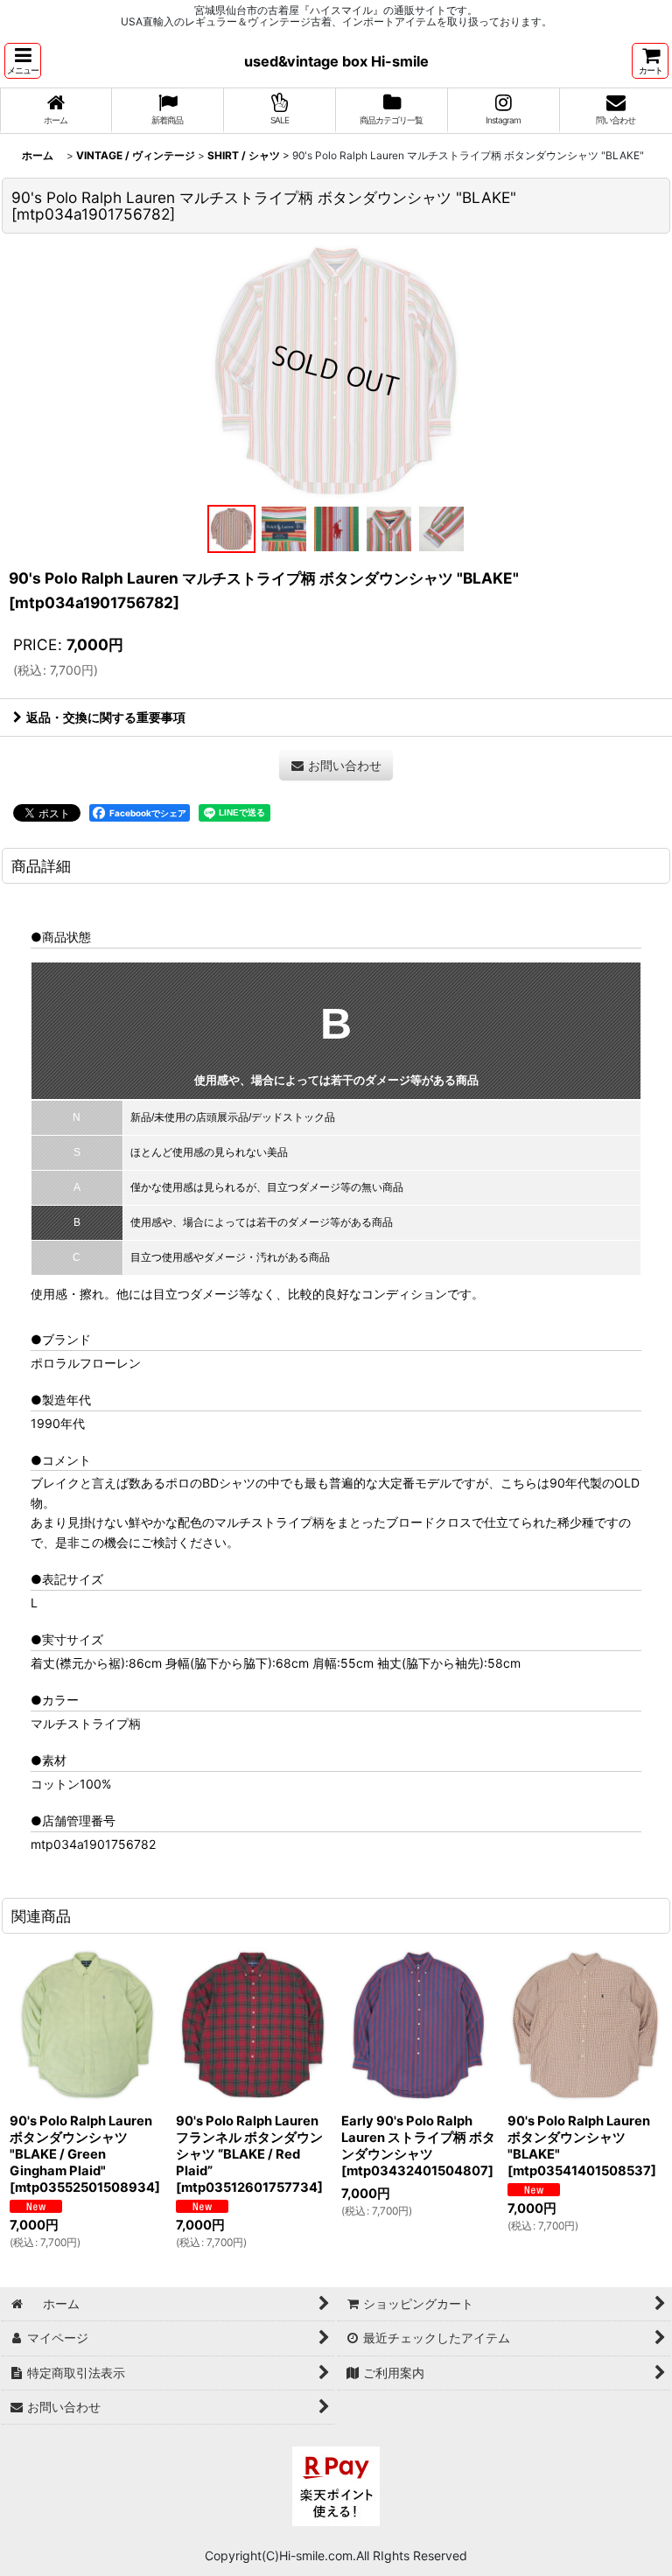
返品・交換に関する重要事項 (106, 717)
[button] (23, 61)
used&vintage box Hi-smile (336, 61)
